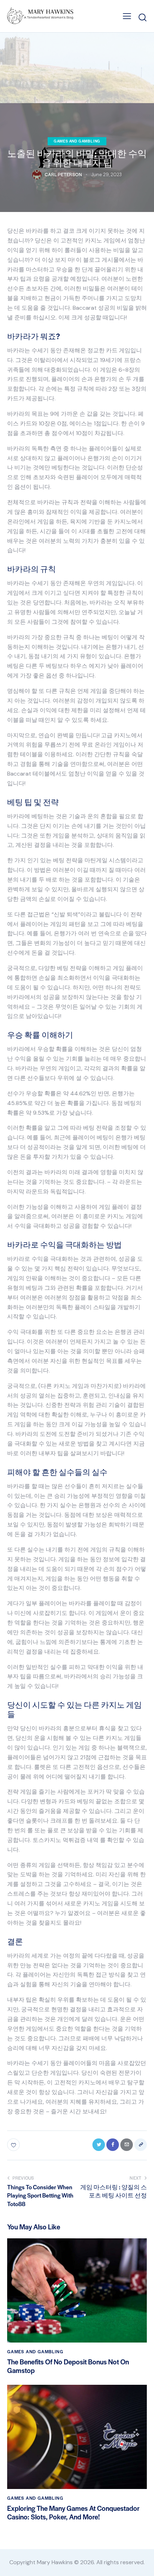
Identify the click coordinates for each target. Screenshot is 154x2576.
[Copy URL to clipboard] (141, 2145)
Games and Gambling (77, 141)
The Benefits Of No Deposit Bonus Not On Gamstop (68, 2366)
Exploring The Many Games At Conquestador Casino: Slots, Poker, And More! (73, 2513)
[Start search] (142, 17)
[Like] (14, 2145)
